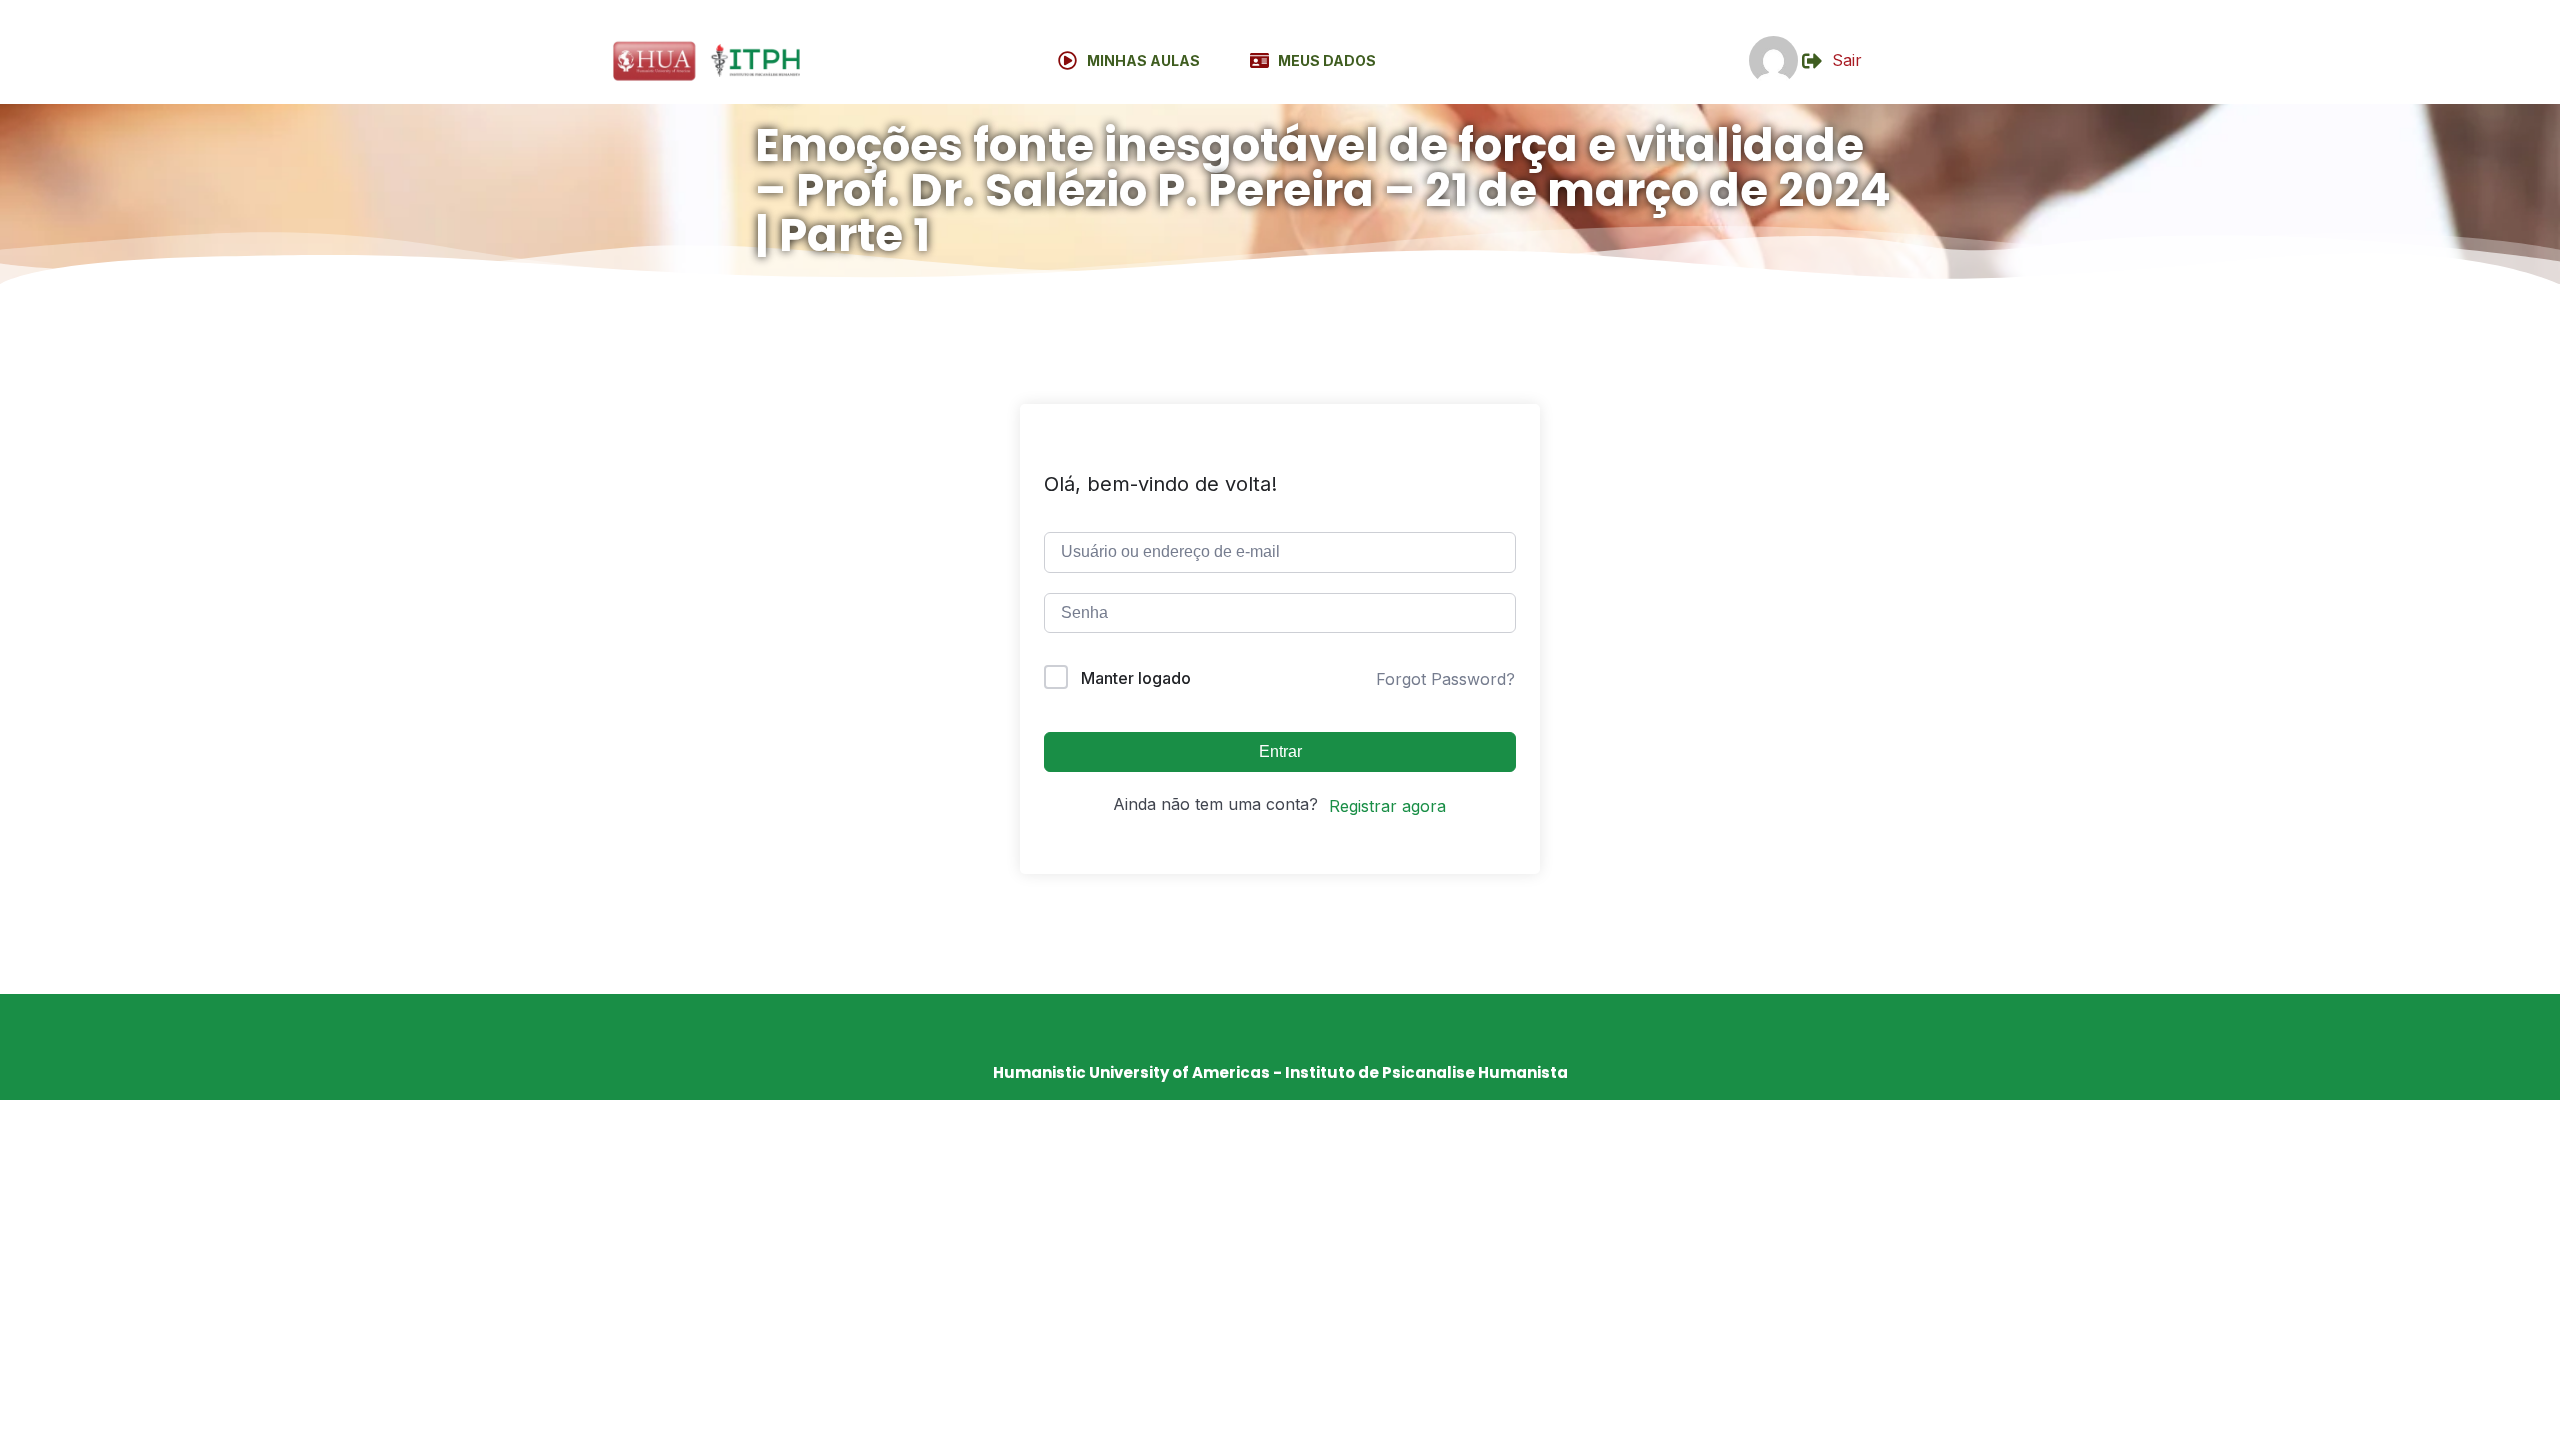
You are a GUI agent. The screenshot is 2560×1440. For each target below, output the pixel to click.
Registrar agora (1387, 806)
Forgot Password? (1445, 679)
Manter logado (1136, 678)
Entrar (1280, 751)
